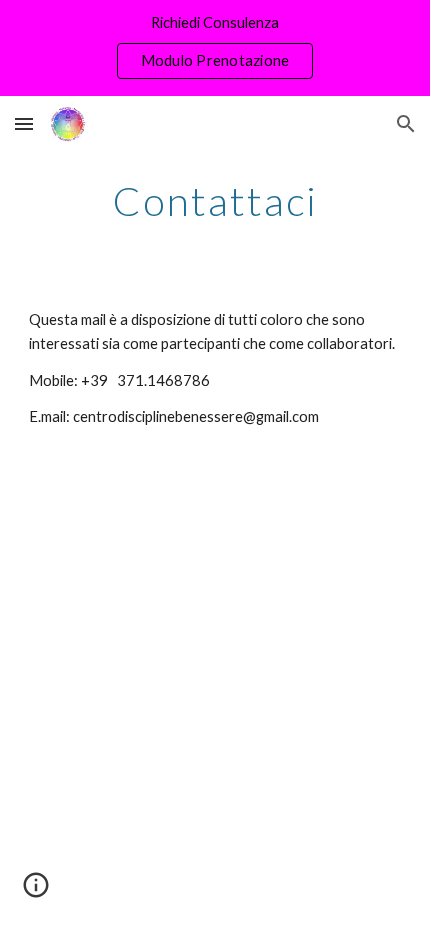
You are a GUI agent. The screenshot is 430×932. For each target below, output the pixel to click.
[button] (24, 123)
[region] (215, 48)
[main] (215, 201)
